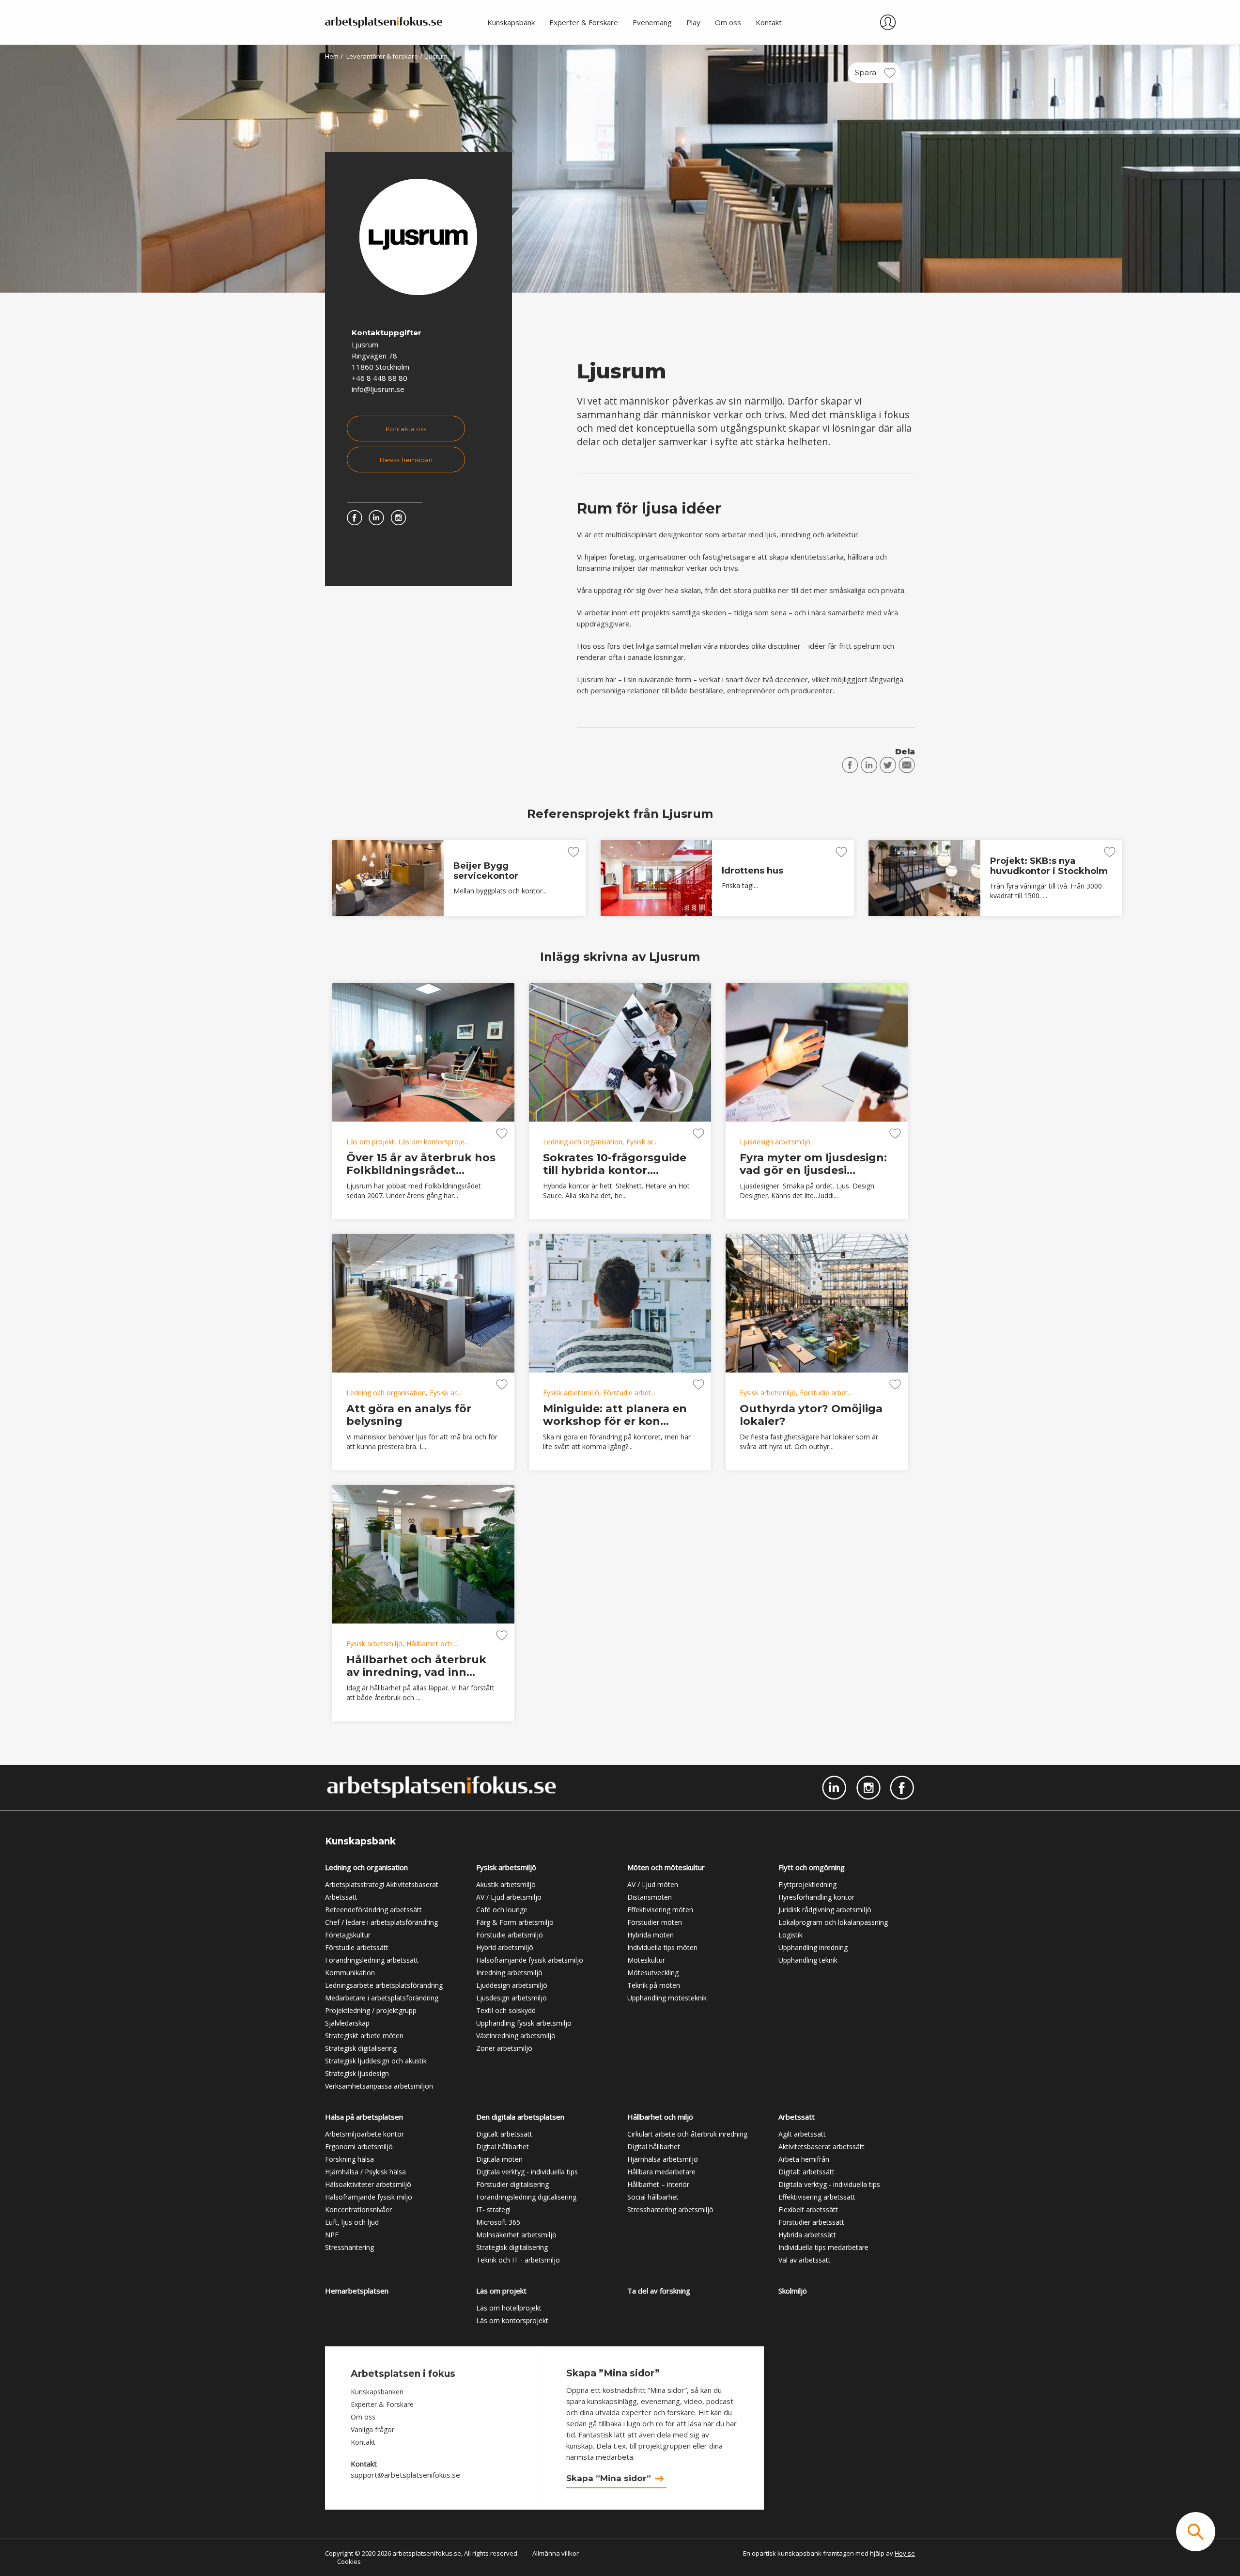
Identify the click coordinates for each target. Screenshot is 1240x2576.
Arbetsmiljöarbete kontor (364, 2134)
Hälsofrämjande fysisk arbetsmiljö (530, 1960)
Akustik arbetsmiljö (506, 1884)
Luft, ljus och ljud (352, 2222)
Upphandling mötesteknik (667, 1998)
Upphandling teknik (808, 1960)
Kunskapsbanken (377, 2392)
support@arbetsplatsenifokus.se (405, 2475)
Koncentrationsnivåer (358, 2209)
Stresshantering (349, 2247)
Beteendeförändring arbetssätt (373, 1910)
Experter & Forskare (382, 2404)
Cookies (349, 2561)
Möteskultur (646, 1960)
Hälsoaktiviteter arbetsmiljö (368, 2184)
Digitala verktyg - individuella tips (527, 2172)
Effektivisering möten (660, 1910)
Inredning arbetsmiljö (509, 1973)
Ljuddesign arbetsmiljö (512, 1985)
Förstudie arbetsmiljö (510, 1935)
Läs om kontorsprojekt (512, 2320)
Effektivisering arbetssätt (817, 2197)
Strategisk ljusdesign (357, 2073)
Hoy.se (905, 2553)
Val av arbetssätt (805, 2260)
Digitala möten (499, 2159)
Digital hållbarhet (503, 2147)
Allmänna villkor (556, 2553)
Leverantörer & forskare (382, 56)
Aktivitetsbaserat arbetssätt (821, 2147)
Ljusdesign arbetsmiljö (511, 1998)
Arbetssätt (341, 1897)
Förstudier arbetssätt (811, 2222)
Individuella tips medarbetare (823, 2247)
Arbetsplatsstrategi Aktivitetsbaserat (382, 1884)
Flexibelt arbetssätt (808, 2209)
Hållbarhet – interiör (658, 2184)
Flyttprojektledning (807, 1884)
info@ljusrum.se (378, 389)
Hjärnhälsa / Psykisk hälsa (365, 2172)
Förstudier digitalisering (512, 2184)
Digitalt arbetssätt (504, 2134)
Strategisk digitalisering (361, 2048)
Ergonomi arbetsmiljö (359, 2147)
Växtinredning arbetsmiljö (516, 2036)
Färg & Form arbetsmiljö (515, 1922)
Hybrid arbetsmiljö (505, 1947)
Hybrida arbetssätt (807, 2235)
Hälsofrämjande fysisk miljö (369, 2197)
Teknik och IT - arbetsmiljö (518, 2260)
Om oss (363, 2417)
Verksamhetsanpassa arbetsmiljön (379, 2086)
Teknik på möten (654, 1985)
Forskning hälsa (349, 2159)
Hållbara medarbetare (661, 2172)
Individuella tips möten (662, 1947)
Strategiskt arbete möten (364, 2036)
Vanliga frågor (372, 2429)
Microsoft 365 (498, 2222)
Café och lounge (502, 1910)
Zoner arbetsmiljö (504, 2048)
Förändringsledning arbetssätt (372, 1960)
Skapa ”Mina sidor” (609, 2478)
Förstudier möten (655, 1922)
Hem (332, 56)
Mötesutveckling (653, 1973)
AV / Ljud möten (653, 1884)
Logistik (790, 1935)
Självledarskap (347, 2023)
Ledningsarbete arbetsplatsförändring (384, 1985)
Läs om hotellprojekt (509, 2308)
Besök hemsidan (406, 460)
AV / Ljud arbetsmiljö (509, 1897)
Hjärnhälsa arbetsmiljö (663, 2159)
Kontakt (363, 2442)
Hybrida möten (651, 1935)
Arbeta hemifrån (804, 2159)
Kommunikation (350, 1973)
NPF (332, 2235)
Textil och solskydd (506, 2010)
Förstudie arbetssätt (357, 1947)
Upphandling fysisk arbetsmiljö (524, 2023)
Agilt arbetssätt (802, 2134)
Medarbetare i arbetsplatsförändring (382, 1998)
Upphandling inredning (813, 1947)
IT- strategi (493, 2209)
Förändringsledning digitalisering (526, 2197)
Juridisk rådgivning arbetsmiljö (825, 1910)
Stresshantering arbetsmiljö (670, 2209)
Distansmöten (650, 1897)
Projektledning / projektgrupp (371, 2010)
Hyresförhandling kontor (816, 1897)
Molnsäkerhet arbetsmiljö (516, 2235)
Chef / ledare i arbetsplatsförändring (381, 1922)
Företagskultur (348, 1935)
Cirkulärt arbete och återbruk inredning (687, 2134)
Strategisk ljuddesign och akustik (376, 2061)
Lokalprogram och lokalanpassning (833, 1922)
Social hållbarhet (653, 2197)
